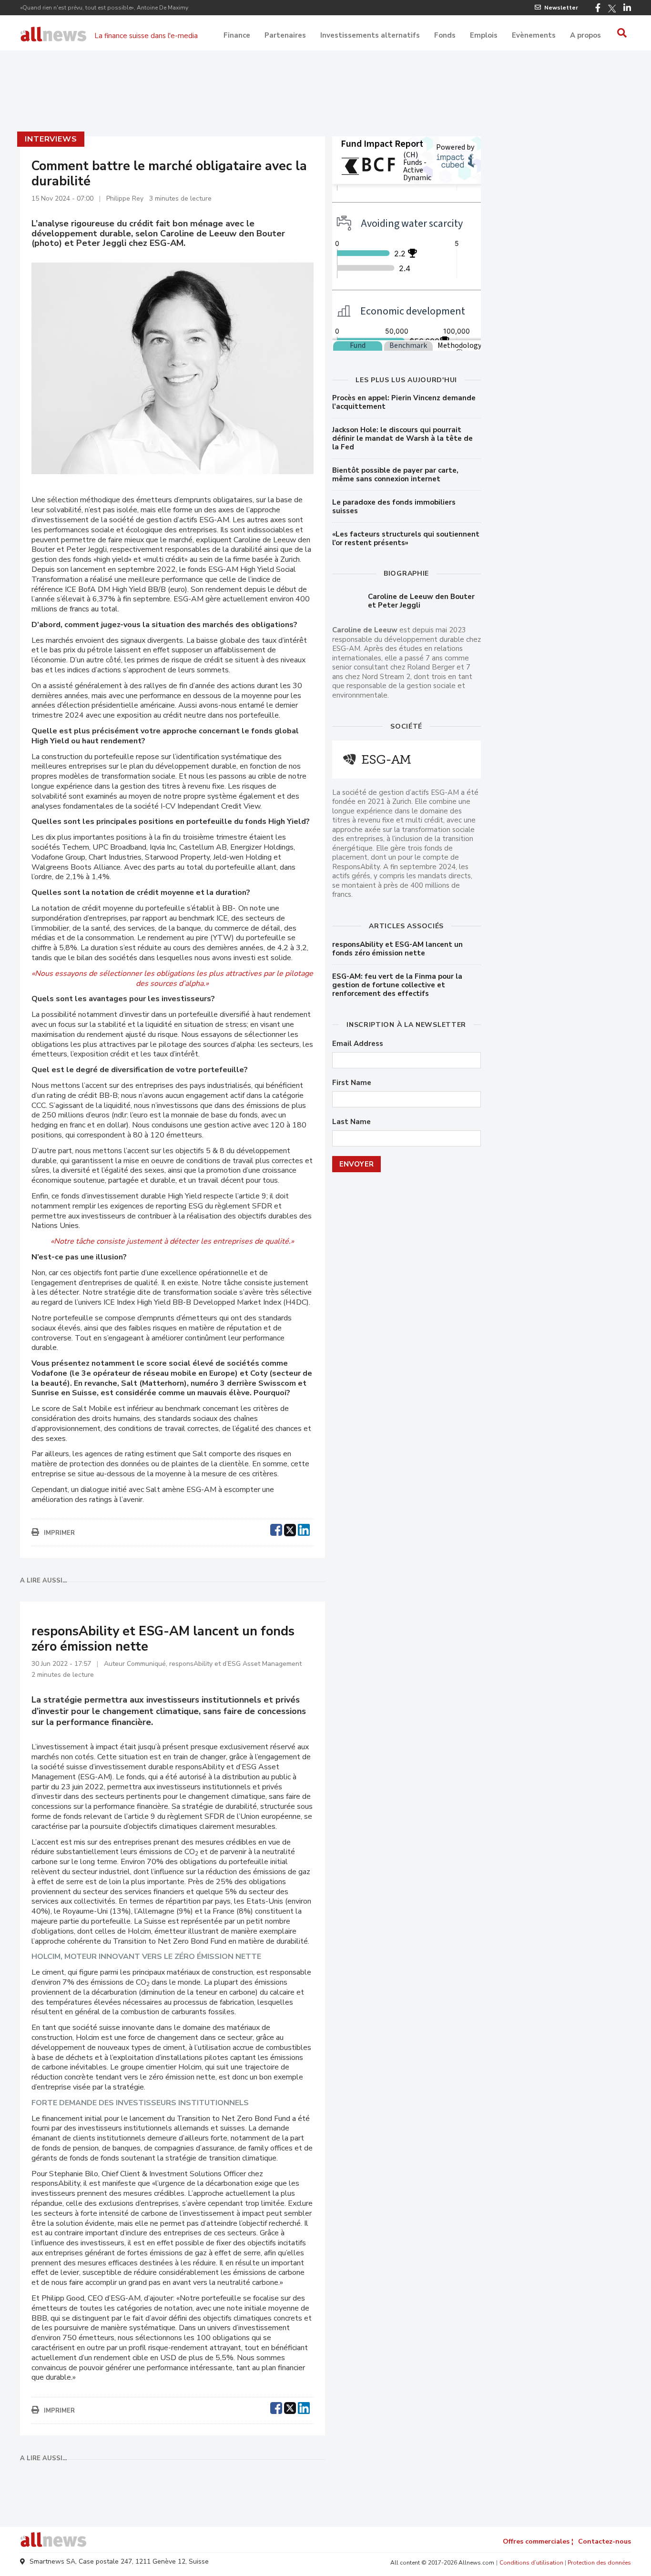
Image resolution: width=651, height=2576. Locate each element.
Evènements (534, 35)
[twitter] (290, 1529)
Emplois (484, 35)
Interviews (51, 139)
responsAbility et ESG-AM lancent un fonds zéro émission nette (397, 949)
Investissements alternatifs (370, 35)
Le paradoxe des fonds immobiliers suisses (394, 507)
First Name (352, 1083)
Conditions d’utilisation (531, 2563)
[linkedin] (304, 1529)
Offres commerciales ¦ (538, 2541)
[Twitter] (612, 9)
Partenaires (285, 35)
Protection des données (599, 2563)
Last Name (351, 1122)
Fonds (445, 35)
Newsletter (561, 8)
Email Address (358, 1044)
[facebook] (276, 1529)
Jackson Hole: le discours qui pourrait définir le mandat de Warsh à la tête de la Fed (402, 438)
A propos (585, 35)
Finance (237, 35)
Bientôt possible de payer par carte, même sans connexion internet (395, 475)
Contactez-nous (605, 2541)
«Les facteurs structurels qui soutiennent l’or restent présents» (406, 538)
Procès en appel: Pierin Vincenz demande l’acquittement (404, 402)
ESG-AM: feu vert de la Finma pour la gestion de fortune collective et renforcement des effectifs (397, 985)
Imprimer (59, 1533)
